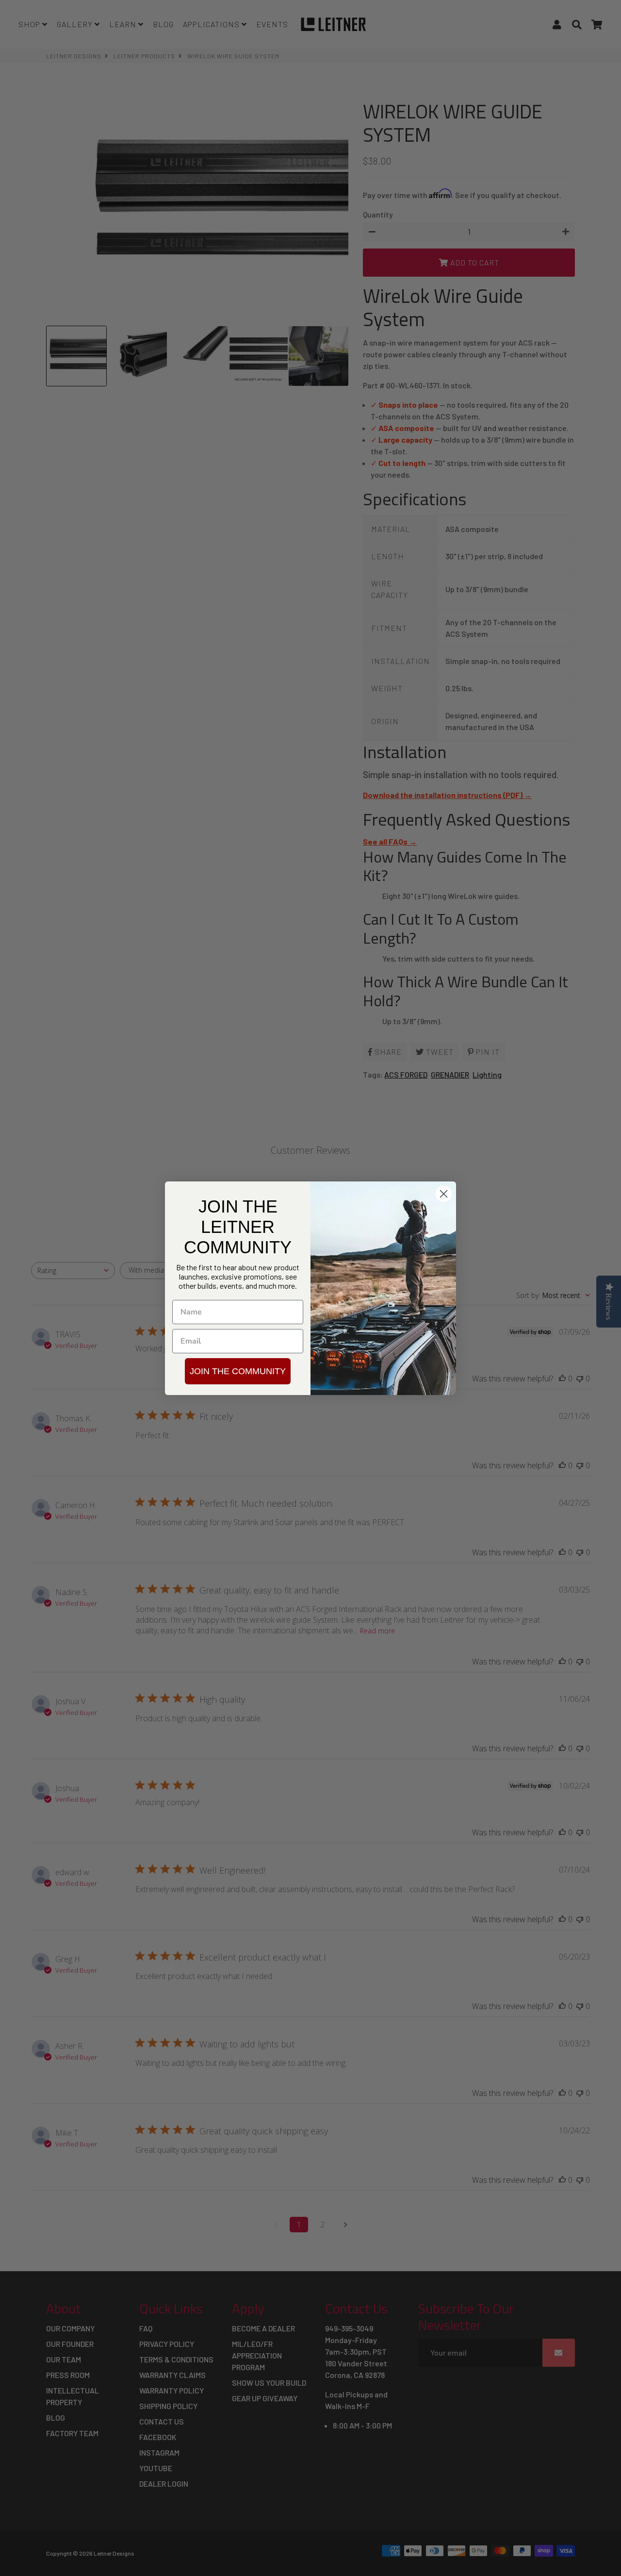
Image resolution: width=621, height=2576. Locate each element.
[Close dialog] (444, 1194)
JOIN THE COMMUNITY (238, 1371)
